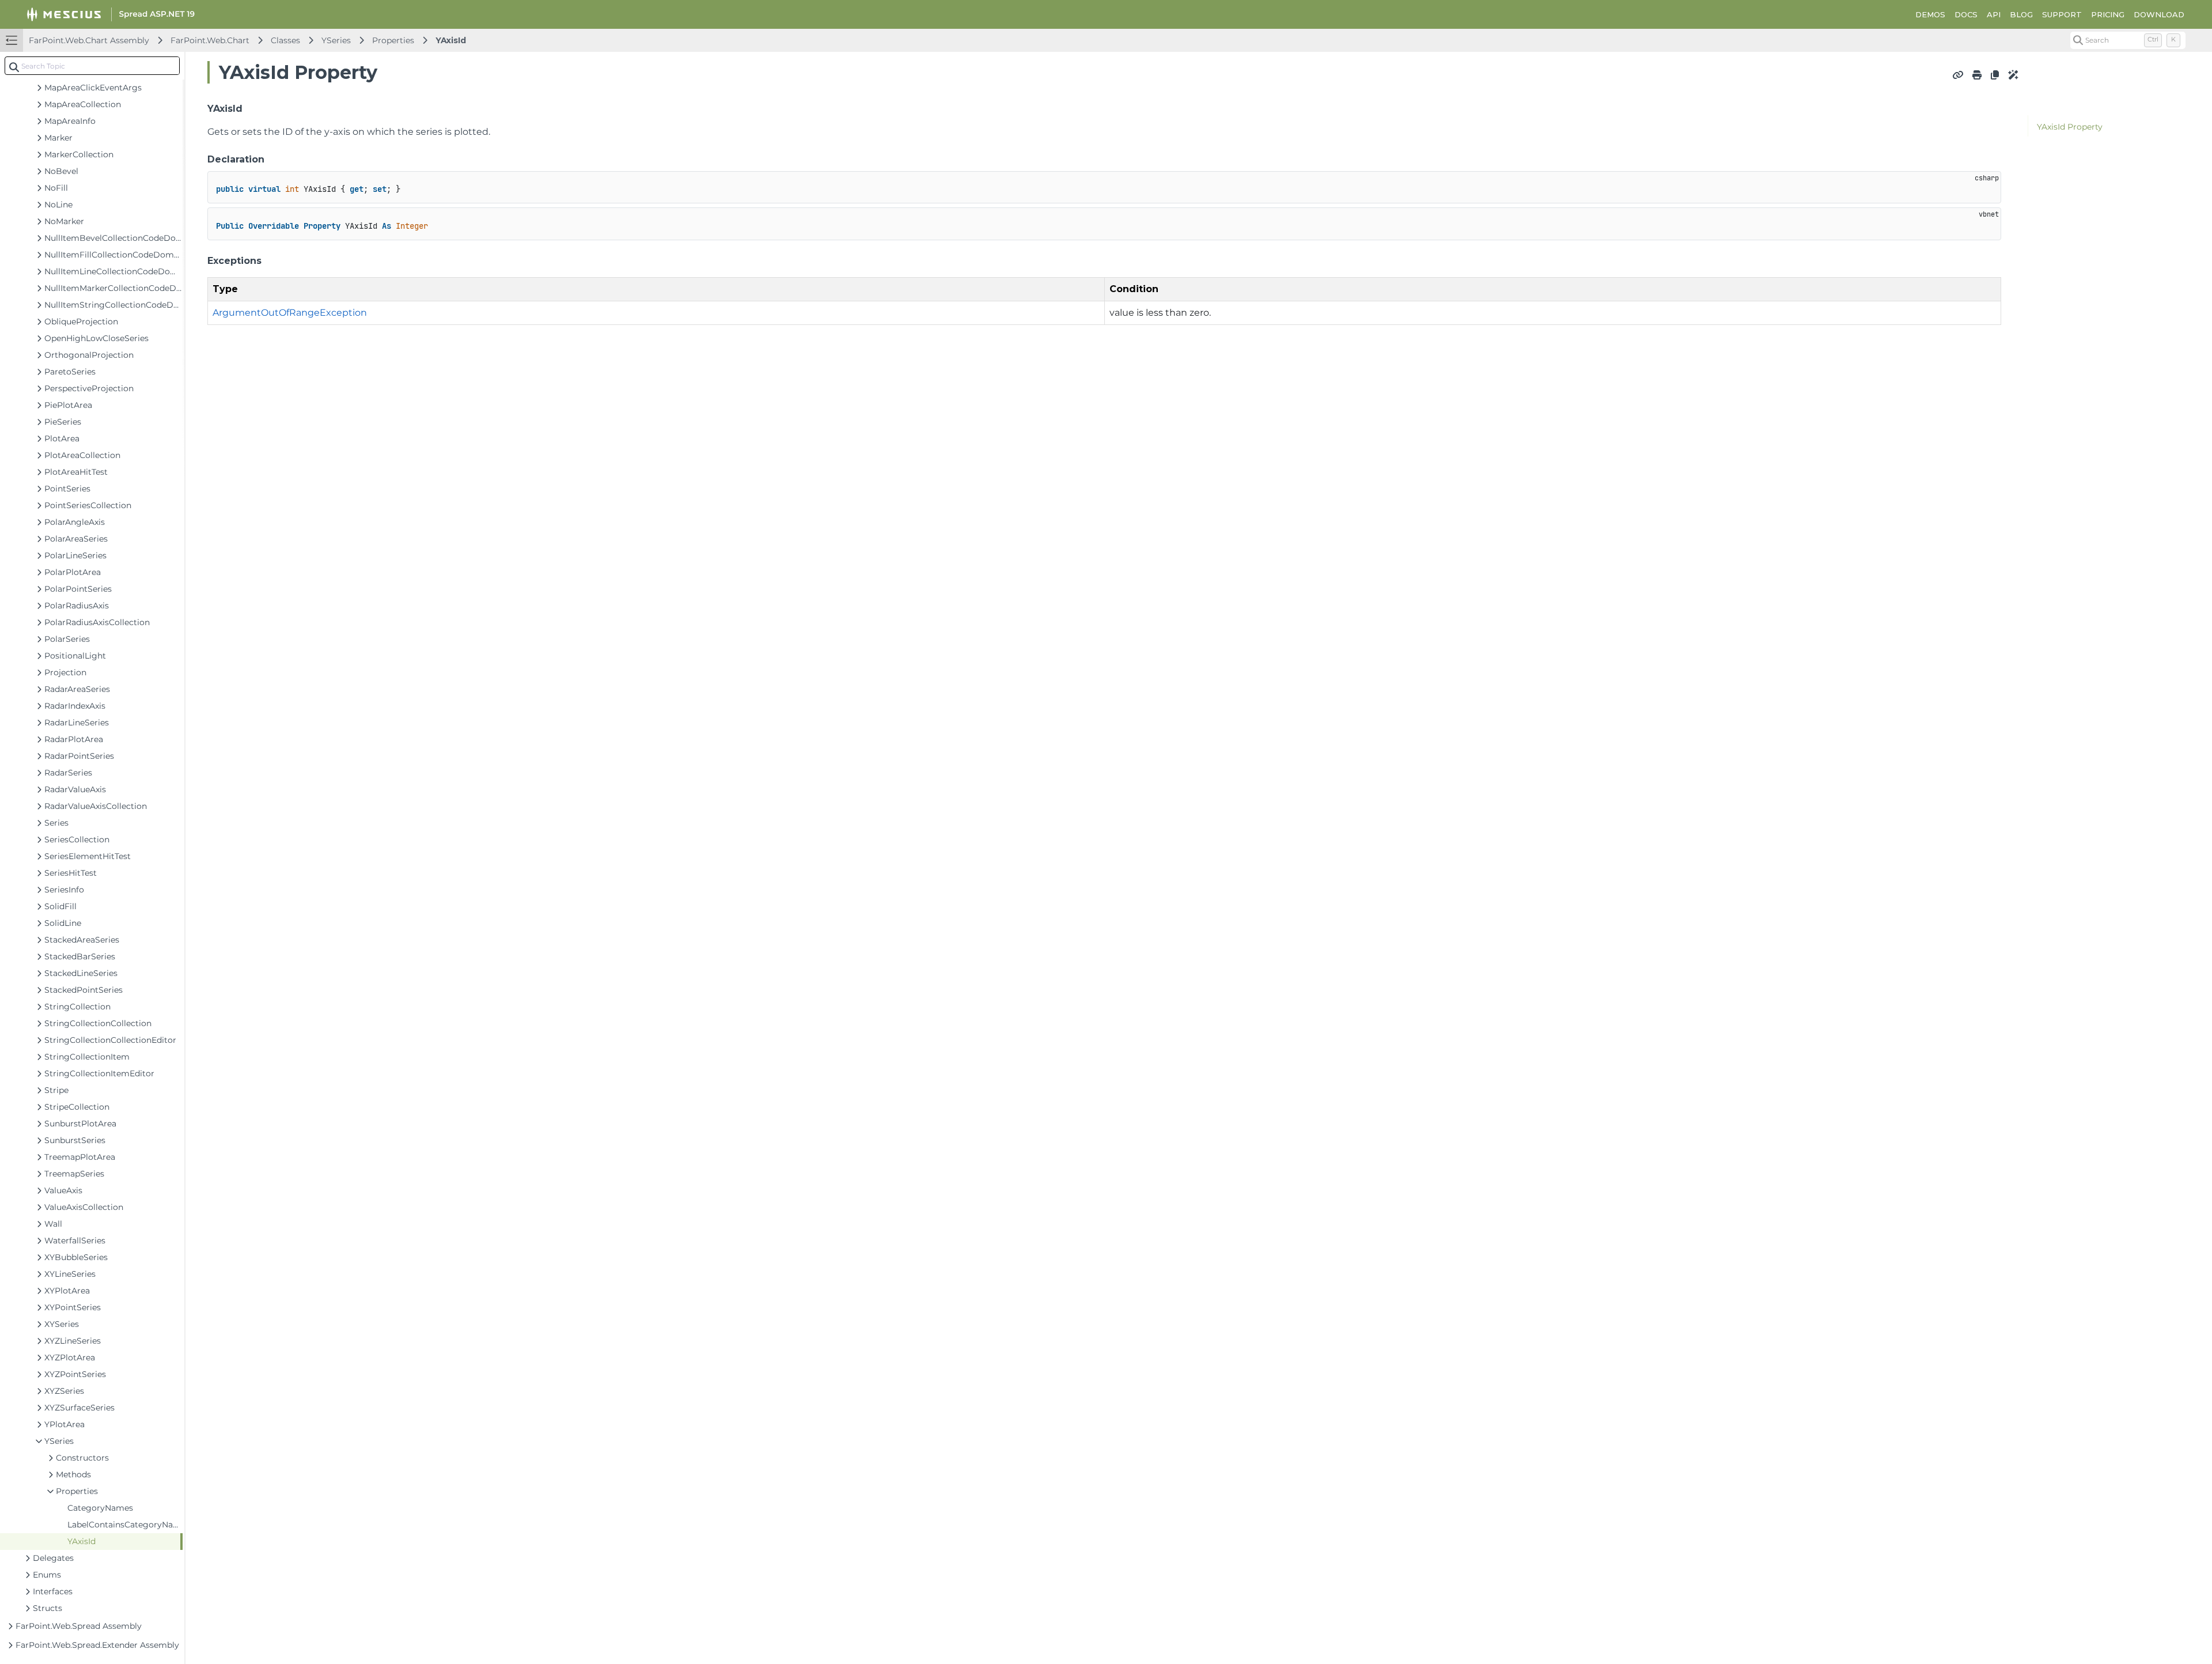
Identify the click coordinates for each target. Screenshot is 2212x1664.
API (1994, 14)
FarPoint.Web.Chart (210, 40)
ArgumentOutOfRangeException (290, 313)
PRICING (2108, 14)
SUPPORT (2062, 14)
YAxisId (451, 40)
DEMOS (1930, 14)
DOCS (1966, 14)
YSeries (336, 40)
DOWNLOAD (2159, 14)
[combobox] (92, 66)
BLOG (2021, 14)
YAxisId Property (2070, 127)
